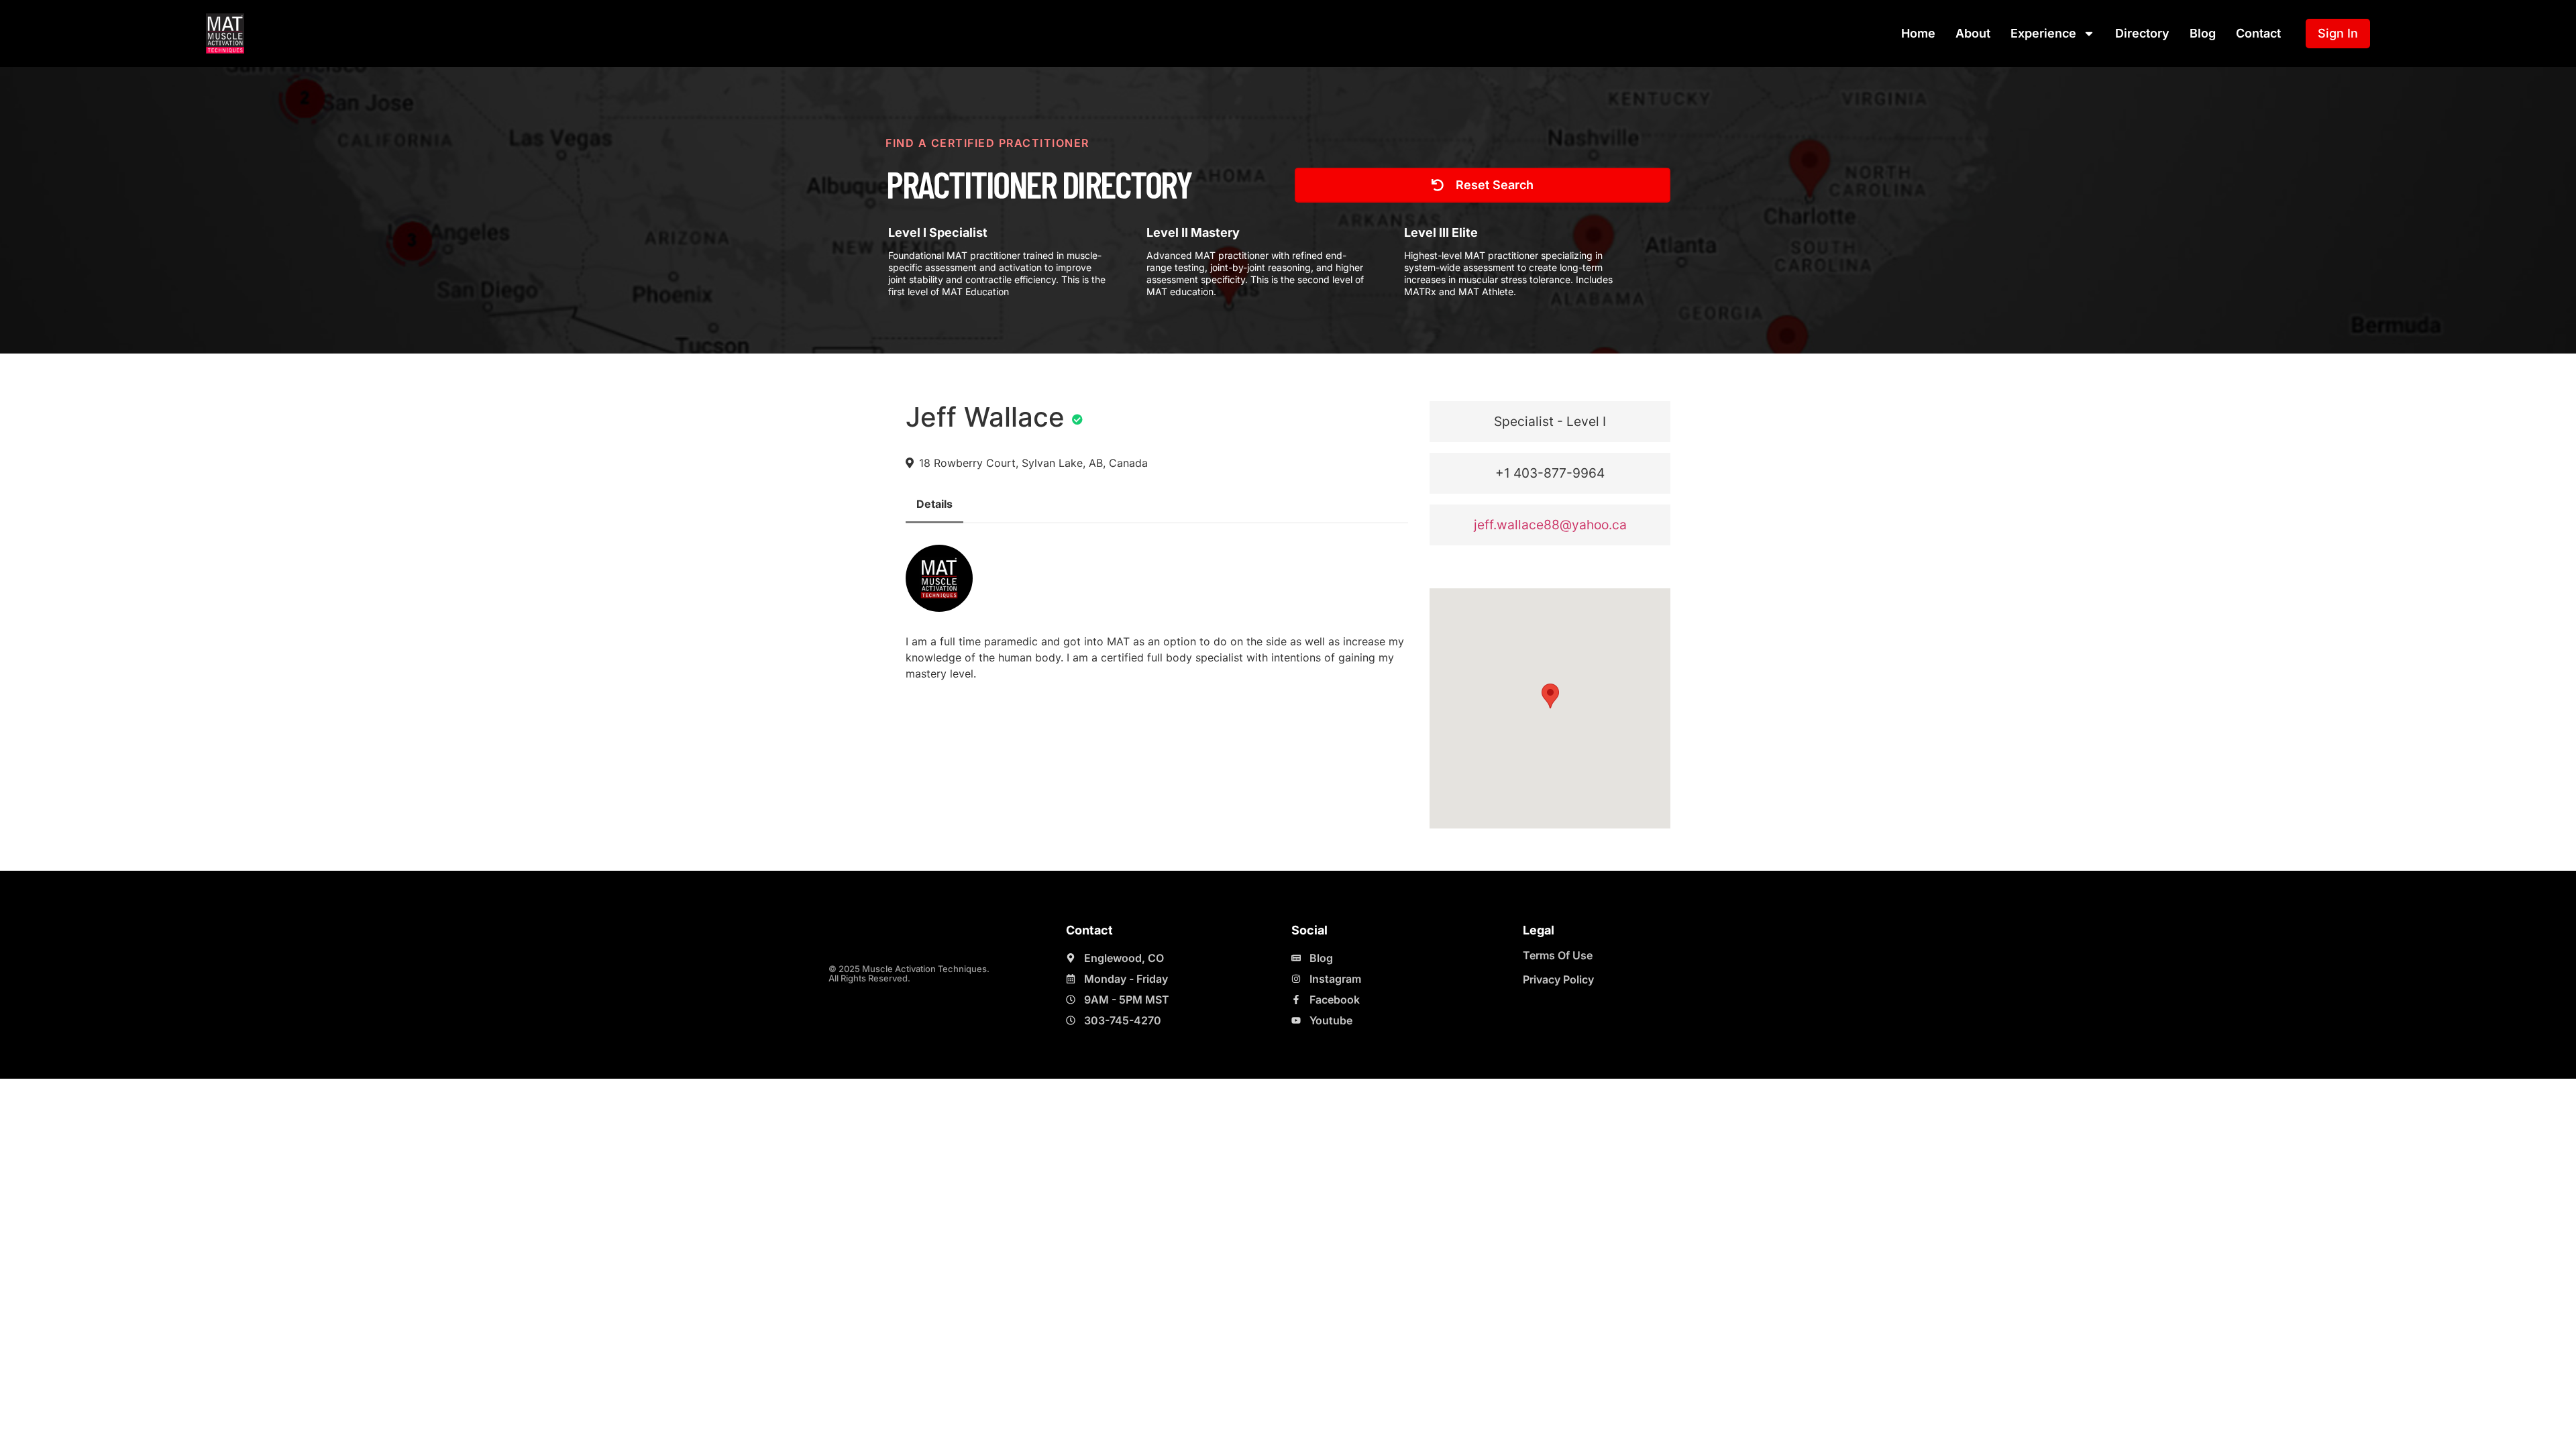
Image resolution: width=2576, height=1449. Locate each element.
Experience (2043, 33)
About (1973, 33)
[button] (1550, 696)
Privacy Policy (1558, 979)
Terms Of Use (1558, 955)
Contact (2258, 33)
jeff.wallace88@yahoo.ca (1550, 525)
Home (1918, 33)
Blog (2203, 33)
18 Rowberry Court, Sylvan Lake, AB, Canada (1033, 463)
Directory (2142, 33)
